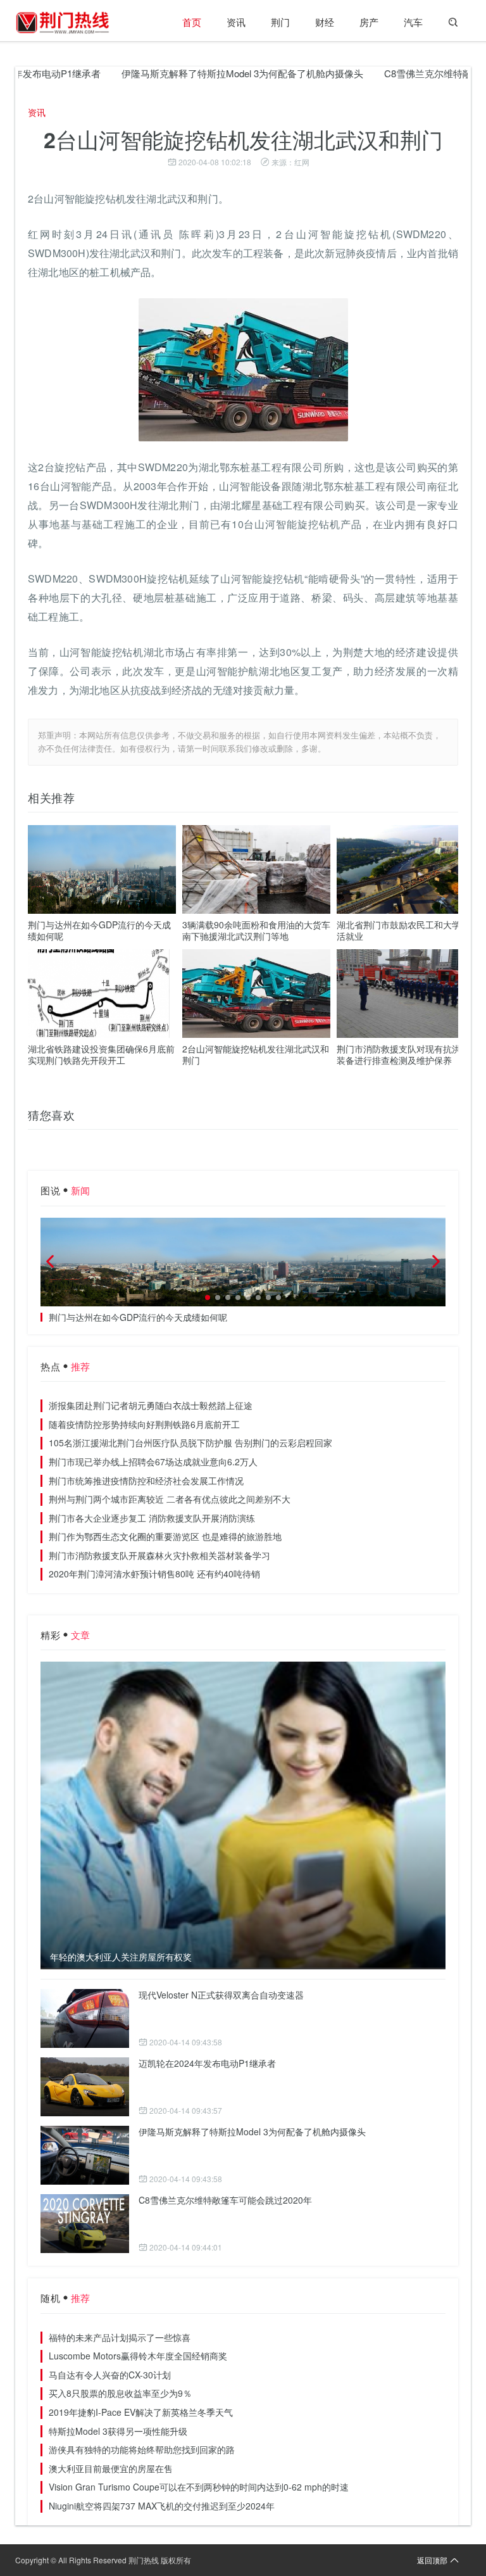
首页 (192, 22)
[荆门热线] (63, 22)
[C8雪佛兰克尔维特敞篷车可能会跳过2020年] (85, 2224)
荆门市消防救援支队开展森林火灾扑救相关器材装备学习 (159, 1555)
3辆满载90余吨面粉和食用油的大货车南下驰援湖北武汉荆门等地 (256, 930)
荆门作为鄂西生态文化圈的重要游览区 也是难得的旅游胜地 (165, 1536)
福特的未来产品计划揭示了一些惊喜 (120, 2337)
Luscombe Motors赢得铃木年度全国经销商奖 (138, 2356)
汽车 (413, 22)
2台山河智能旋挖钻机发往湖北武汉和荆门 (256, 1054)
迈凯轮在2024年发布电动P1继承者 (207, 2063)
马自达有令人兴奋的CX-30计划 (110, 2375)
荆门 (280, 22)
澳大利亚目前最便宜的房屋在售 (111, 2468)
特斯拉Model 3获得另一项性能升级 (118, 2431)
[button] (208, 1297)
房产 (369, 22)
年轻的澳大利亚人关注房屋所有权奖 (121, 1957)
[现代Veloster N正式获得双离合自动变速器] (85, 2018)
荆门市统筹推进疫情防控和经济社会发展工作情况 (146, 1481)
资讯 (236, 22)
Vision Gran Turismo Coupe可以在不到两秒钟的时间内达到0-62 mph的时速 (199, 2487)
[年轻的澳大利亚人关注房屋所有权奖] (243, 1815)
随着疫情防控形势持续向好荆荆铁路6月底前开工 (144, 1424)
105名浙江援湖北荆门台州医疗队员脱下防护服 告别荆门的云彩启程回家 (190, 1443)
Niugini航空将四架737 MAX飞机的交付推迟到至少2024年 (162, 2506)
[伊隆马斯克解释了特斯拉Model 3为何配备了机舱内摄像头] (85, 2155)
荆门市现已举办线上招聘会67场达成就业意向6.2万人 (153, 1462)
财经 (325, 22)
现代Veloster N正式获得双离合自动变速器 (221, 1995)
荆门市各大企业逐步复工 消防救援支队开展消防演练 (152, 1518)
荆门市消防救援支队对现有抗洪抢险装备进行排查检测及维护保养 (408, 1054)
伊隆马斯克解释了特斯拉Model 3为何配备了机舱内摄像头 (203, 73)
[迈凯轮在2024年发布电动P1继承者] (85, 2087)
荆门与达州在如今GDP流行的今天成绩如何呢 (99, 930)
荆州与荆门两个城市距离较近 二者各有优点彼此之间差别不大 (170, 1499)
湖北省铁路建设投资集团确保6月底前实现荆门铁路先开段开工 (101, 1054)
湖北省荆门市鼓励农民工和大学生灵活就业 (408, 930)
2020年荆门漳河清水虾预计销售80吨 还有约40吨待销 (154, 1574)
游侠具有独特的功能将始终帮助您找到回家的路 (142, 2449)
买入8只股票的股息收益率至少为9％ (120, 2393)
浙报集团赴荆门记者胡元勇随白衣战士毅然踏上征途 (151, 1405)
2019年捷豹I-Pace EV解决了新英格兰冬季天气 (141, 2412)
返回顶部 (432, 2560)
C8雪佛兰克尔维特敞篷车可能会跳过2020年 (225, 2200)
